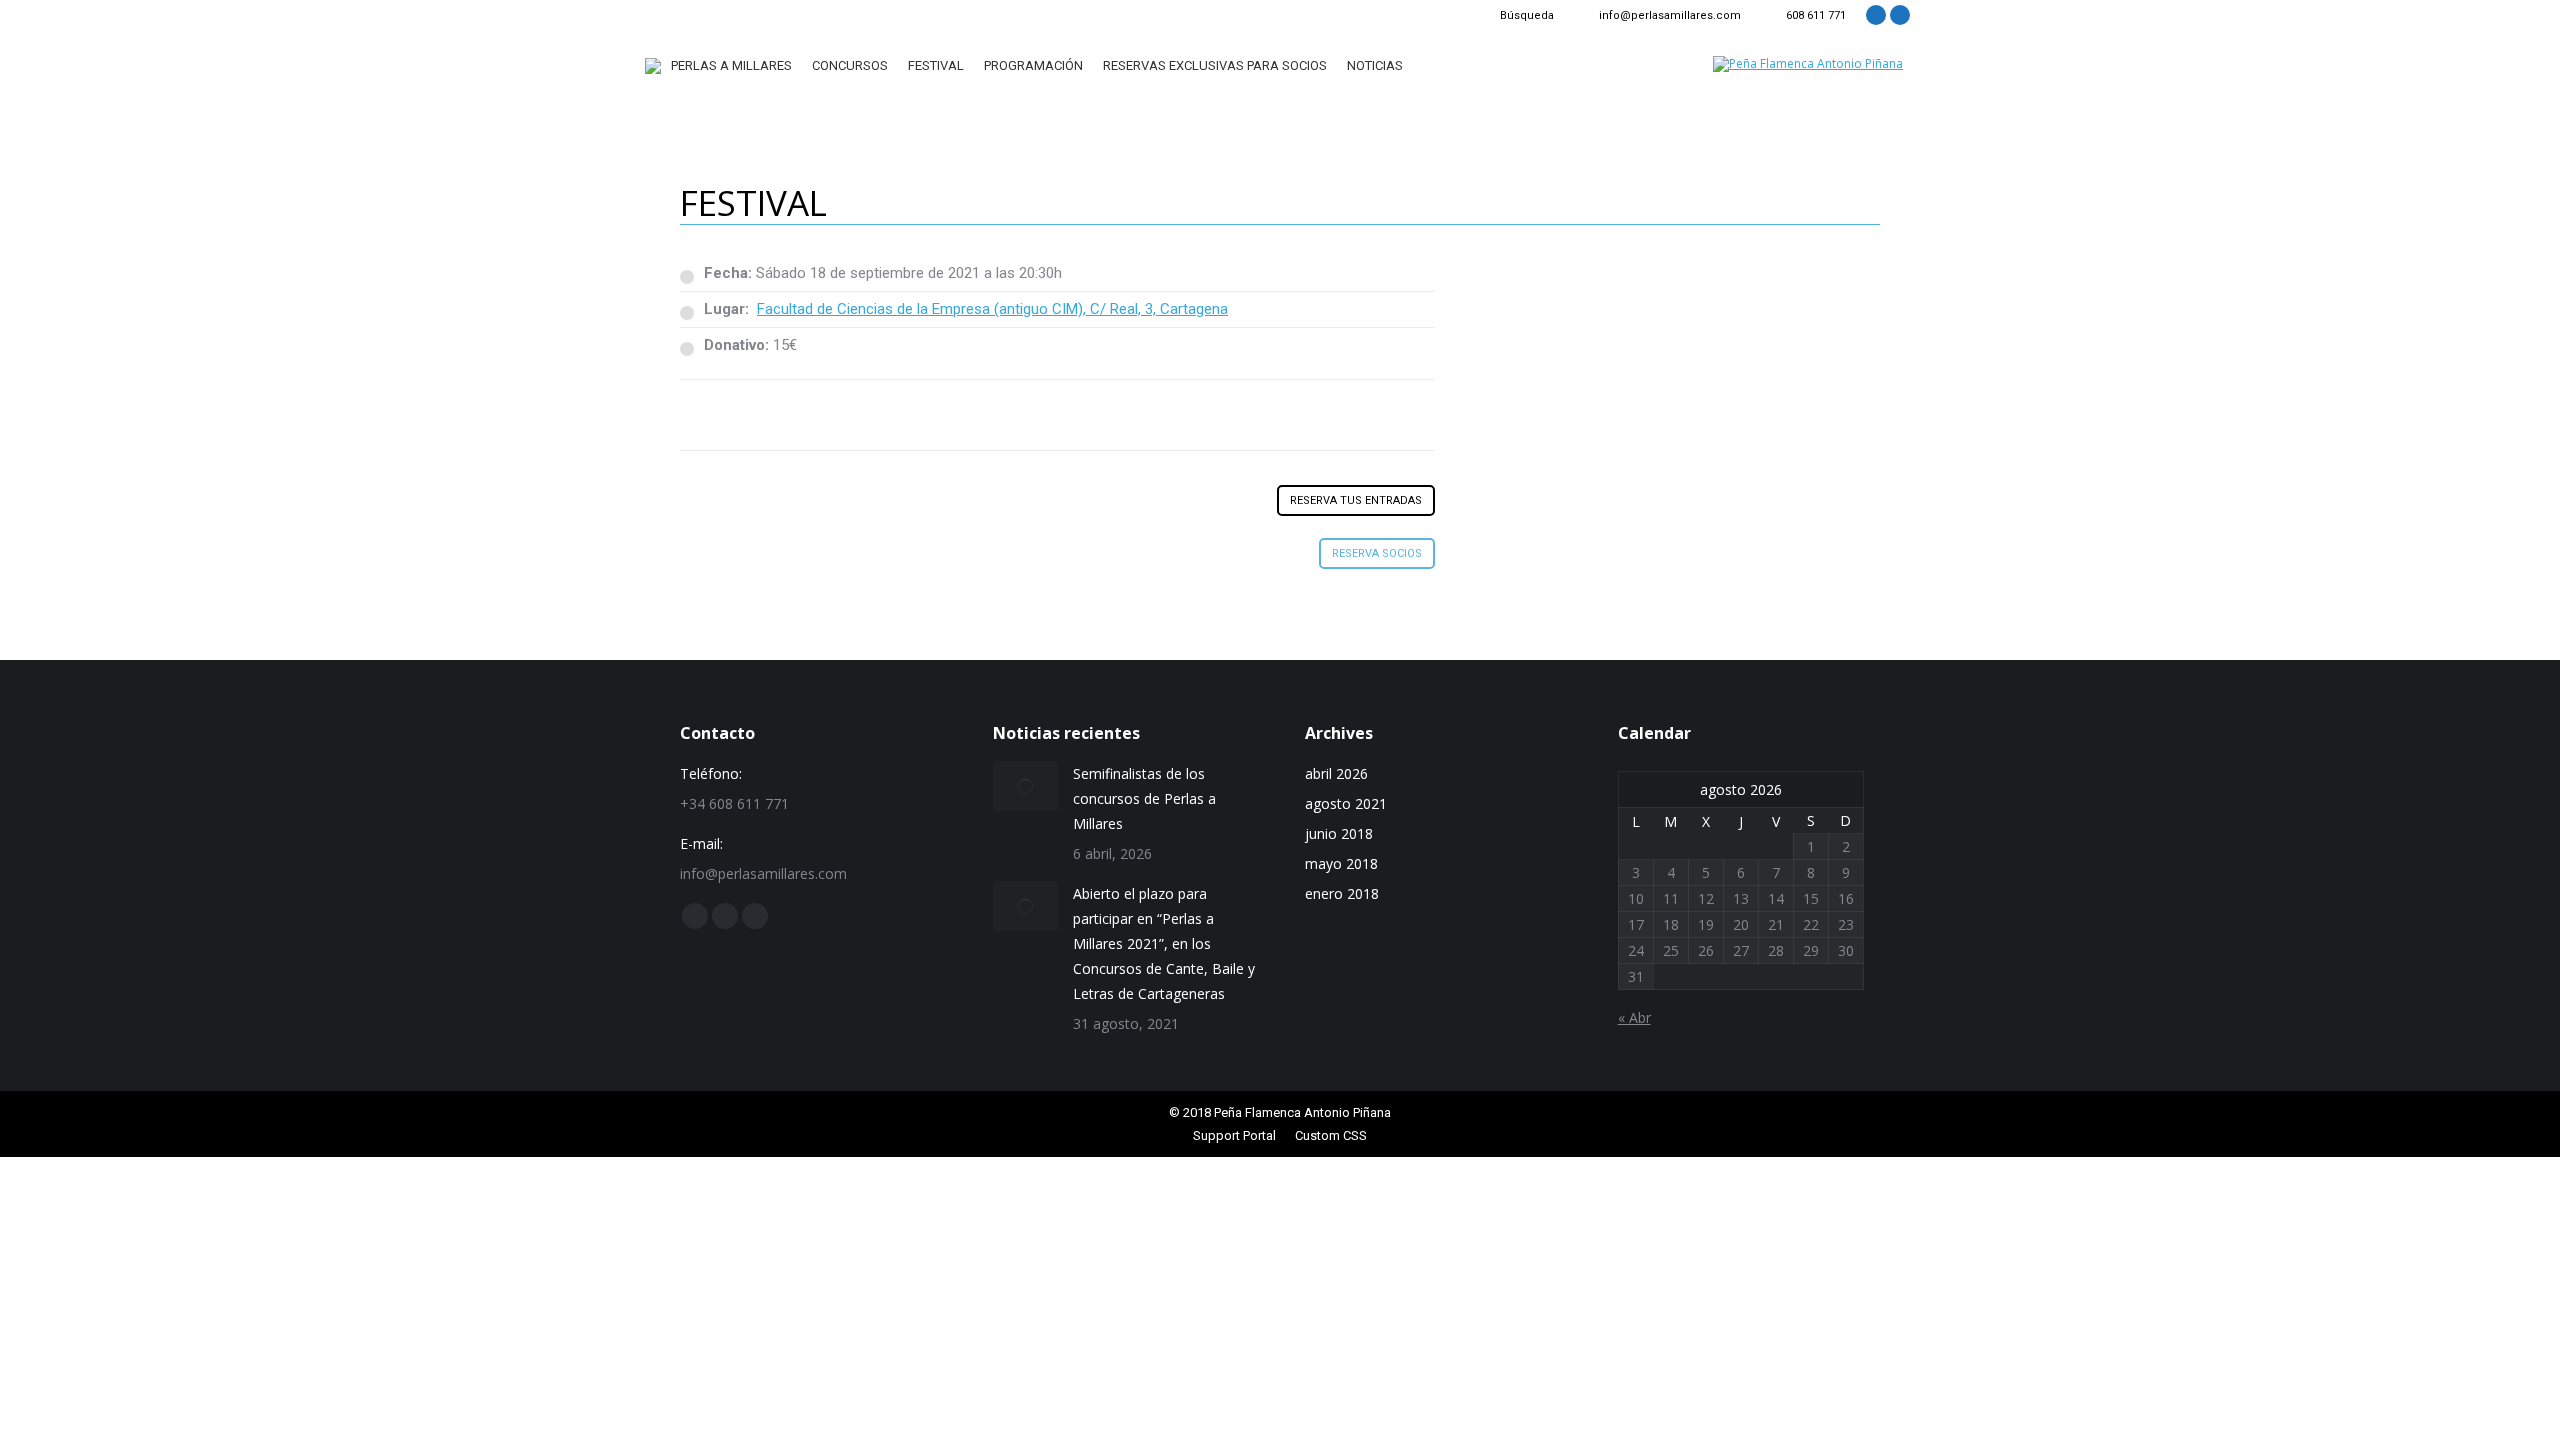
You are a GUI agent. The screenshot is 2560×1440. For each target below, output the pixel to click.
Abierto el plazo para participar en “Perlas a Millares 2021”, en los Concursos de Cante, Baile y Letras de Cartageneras (1164, 943)
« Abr (1634, 1017)
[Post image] (1025, 786)
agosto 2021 (1346, 803)
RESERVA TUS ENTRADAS (1356, 500)
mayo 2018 (1341, 863)
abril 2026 (1336, 773)
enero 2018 (1342, 893)
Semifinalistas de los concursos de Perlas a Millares (1144, 798)
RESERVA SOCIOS (1377, 553)
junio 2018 (1339, 833)
